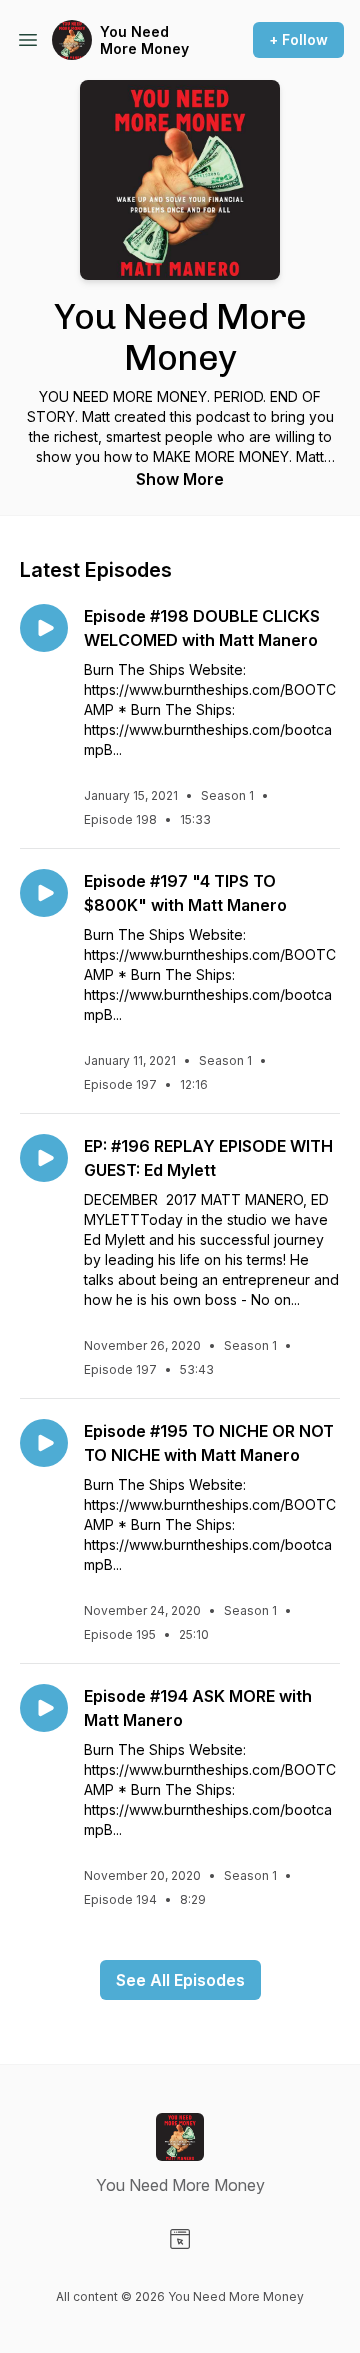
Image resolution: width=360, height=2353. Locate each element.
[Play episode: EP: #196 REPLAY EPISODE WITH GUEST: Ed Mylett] (44, 1158)
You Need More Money (144, 40)
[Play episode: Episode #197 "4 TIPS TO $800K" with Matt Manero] (44, 893)
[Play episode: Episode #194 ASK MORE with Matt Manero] (44, 1708)
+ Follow (298, 39)
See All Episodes (180, 1980)
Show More (180, 479)
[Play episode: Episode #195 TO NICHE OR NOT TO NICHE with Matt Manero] (44, 1443)
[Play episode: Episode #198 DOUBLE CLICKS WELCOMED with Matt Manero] (44, 628)
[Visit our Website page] (180, 2239)
